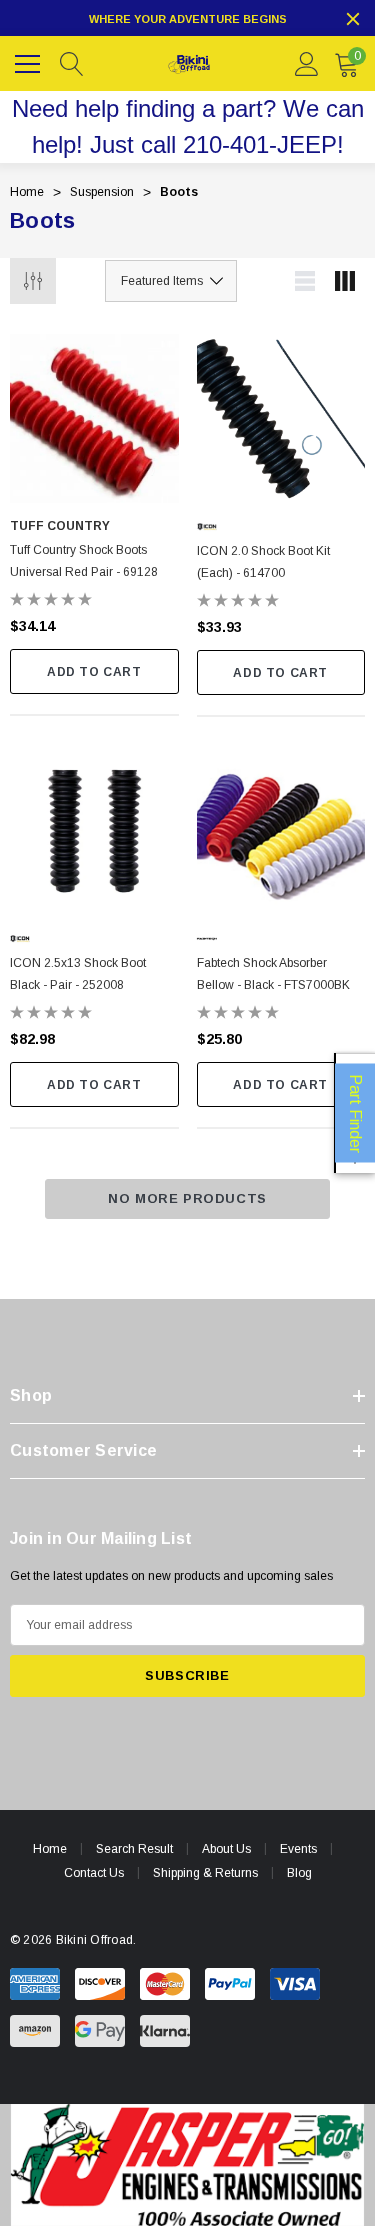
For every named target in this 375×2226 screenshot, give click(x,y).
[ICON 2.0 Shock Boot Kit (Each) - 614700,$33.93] (281, 418)
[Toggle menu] (30, 61)
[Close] (353, 19)
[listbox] (171, 281)
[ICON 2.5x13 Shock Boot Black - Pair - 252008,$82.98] (94, 831)
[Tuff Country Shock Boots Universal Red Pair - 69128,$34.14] (94, 418)
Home (50, 1849)
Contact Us (94, 1873)
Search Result (134, 1849)
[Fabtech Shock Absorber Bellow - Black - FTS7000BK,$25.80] (281, 831)
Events (298, 1849)
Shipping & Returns (205, 1873)
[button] (188, 2165)
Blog (299, 1873)
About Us (226, 1849)
